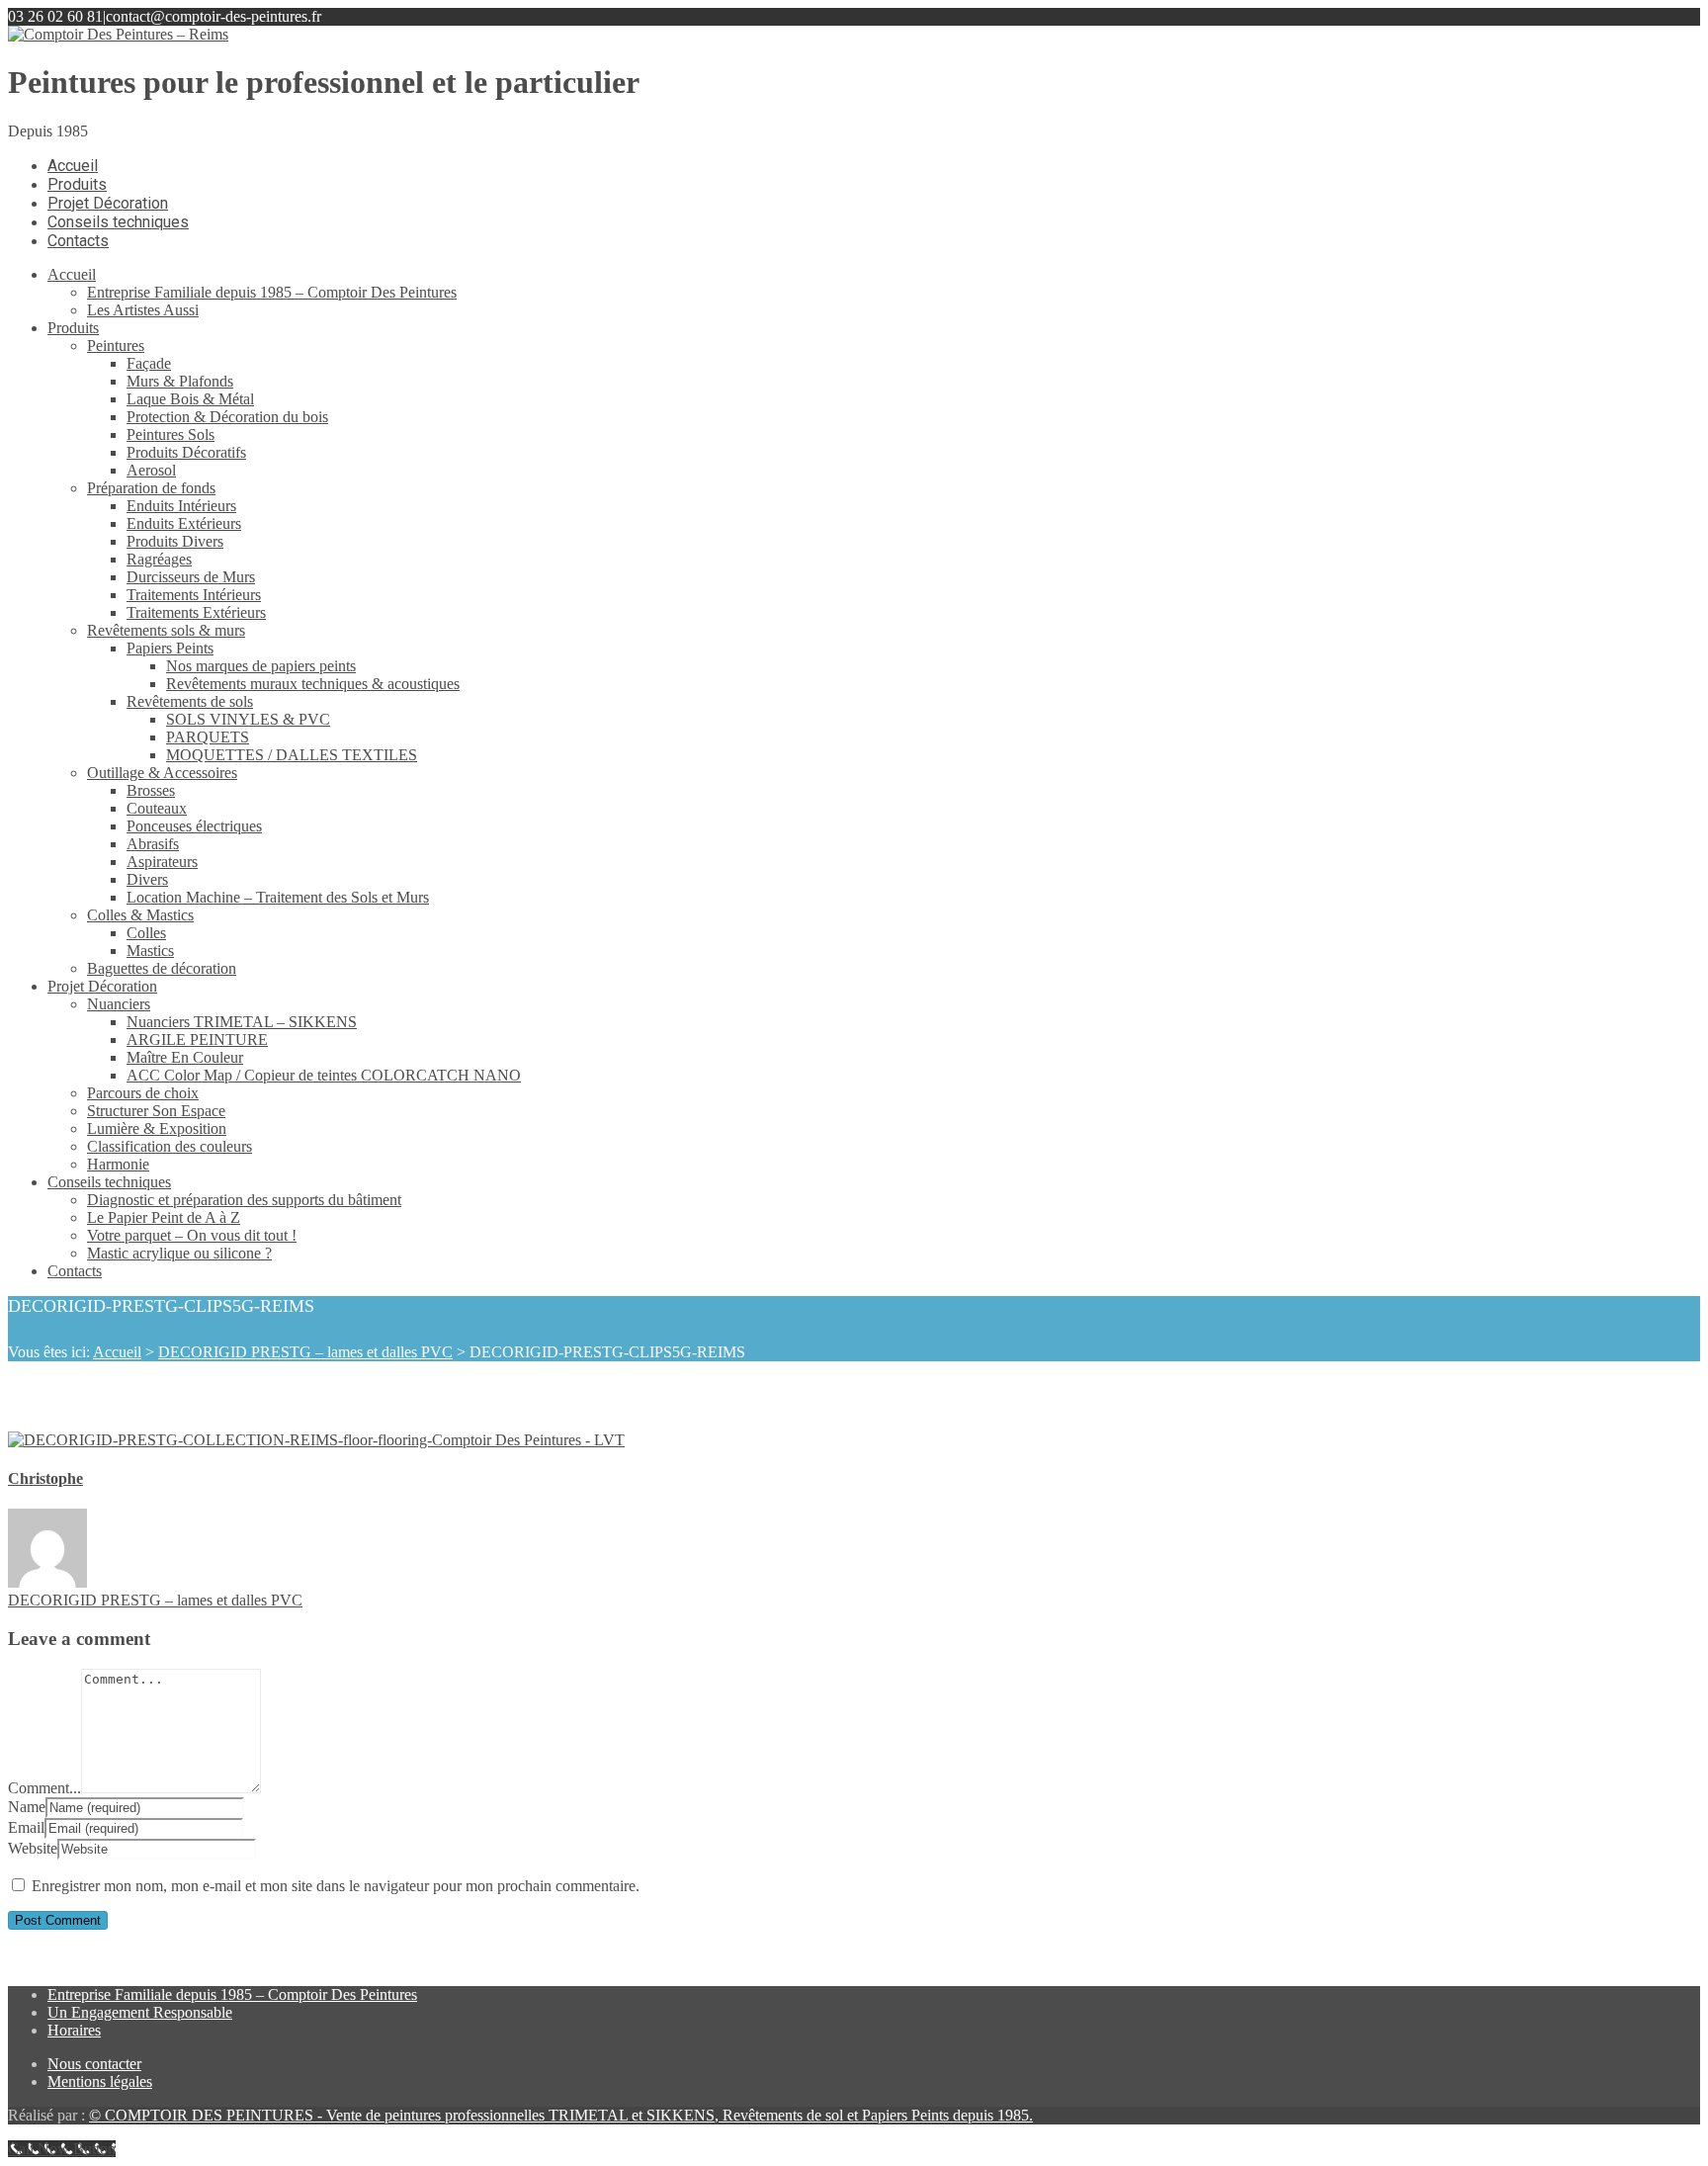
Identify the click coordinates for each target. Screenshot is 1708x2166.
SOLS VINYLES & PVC (248, 719)
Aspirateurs (162, 862)
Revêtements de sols (190, 701)
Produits (73, 328)
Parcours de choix (143, 1093)
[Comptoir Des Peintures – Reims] (118, 34)
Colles (146, 933)
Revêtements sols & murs (166, 630)
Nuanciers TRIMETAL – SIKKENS (242, 1022)
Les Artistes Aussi (143, 310)
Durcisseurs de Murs (191, 577)
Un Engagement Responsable (140, 2012)
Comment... (44, 1788)
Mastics (150, 951)
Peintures (116, 346)
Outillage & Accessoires (162, 773)
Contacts (75, 1271)
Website (33, 1848)
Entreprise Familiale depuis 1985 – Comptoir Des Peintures (272, 292)
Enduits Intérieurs (181, 506)
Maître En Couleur (185, 1057)
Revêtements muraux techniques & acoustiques (313, 684)
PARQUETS (208, 737)
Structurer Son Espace (156, 1111)
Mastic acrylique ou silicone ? (179, 1253)
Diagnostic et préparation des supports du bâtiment (244, 1200)
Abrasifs (153, 844)
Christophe (45, 1478)
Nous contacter (94, 2064)
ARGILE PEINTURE (197, 1040)
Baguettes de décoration (162, 968)
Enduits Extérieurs (184, 523)
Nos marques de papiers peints (261, 666)
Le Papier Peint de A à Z (164, 1217)
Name (27, 1807)
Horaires (74, 2030)
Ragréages (159, 559)
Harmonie (118, 1164)
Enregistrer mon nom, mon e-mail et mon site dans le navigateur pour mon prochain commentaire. (336, 1886)
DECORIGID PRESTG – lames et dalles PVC (305, 1352)
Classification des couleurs (170, 1146)
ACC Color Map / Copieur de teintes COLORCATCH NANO (324, 1075)
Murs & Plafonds (180, 381)
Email (26, 1827)
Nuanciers (119, 1004)
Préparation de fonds (151, 488)
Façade (149, 363)
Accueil (72, 274)
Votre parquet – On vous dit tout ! (192, 1235)
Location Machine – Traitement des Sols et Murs (278, 897)
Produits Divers (175, 541)
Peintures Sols (171, 434)
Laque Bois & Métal (190, 399)
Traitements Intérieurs (194, 595)
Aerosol (151, 470)
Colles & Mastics (140, 915)
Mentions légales (100, 2081)
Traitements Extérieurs (196, 612)
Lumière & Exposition (157, 1128)
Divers (147, 879)
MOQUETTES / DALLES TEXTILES (292, 755)
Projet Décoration (102, 986)
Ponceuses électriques (194, 826)
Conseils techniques (109, 1182)
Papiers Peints (170, 648)
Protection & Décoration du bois (227, 417)
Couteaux (157, 808)
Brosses (151, 790)
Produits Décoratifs (186, 452)
